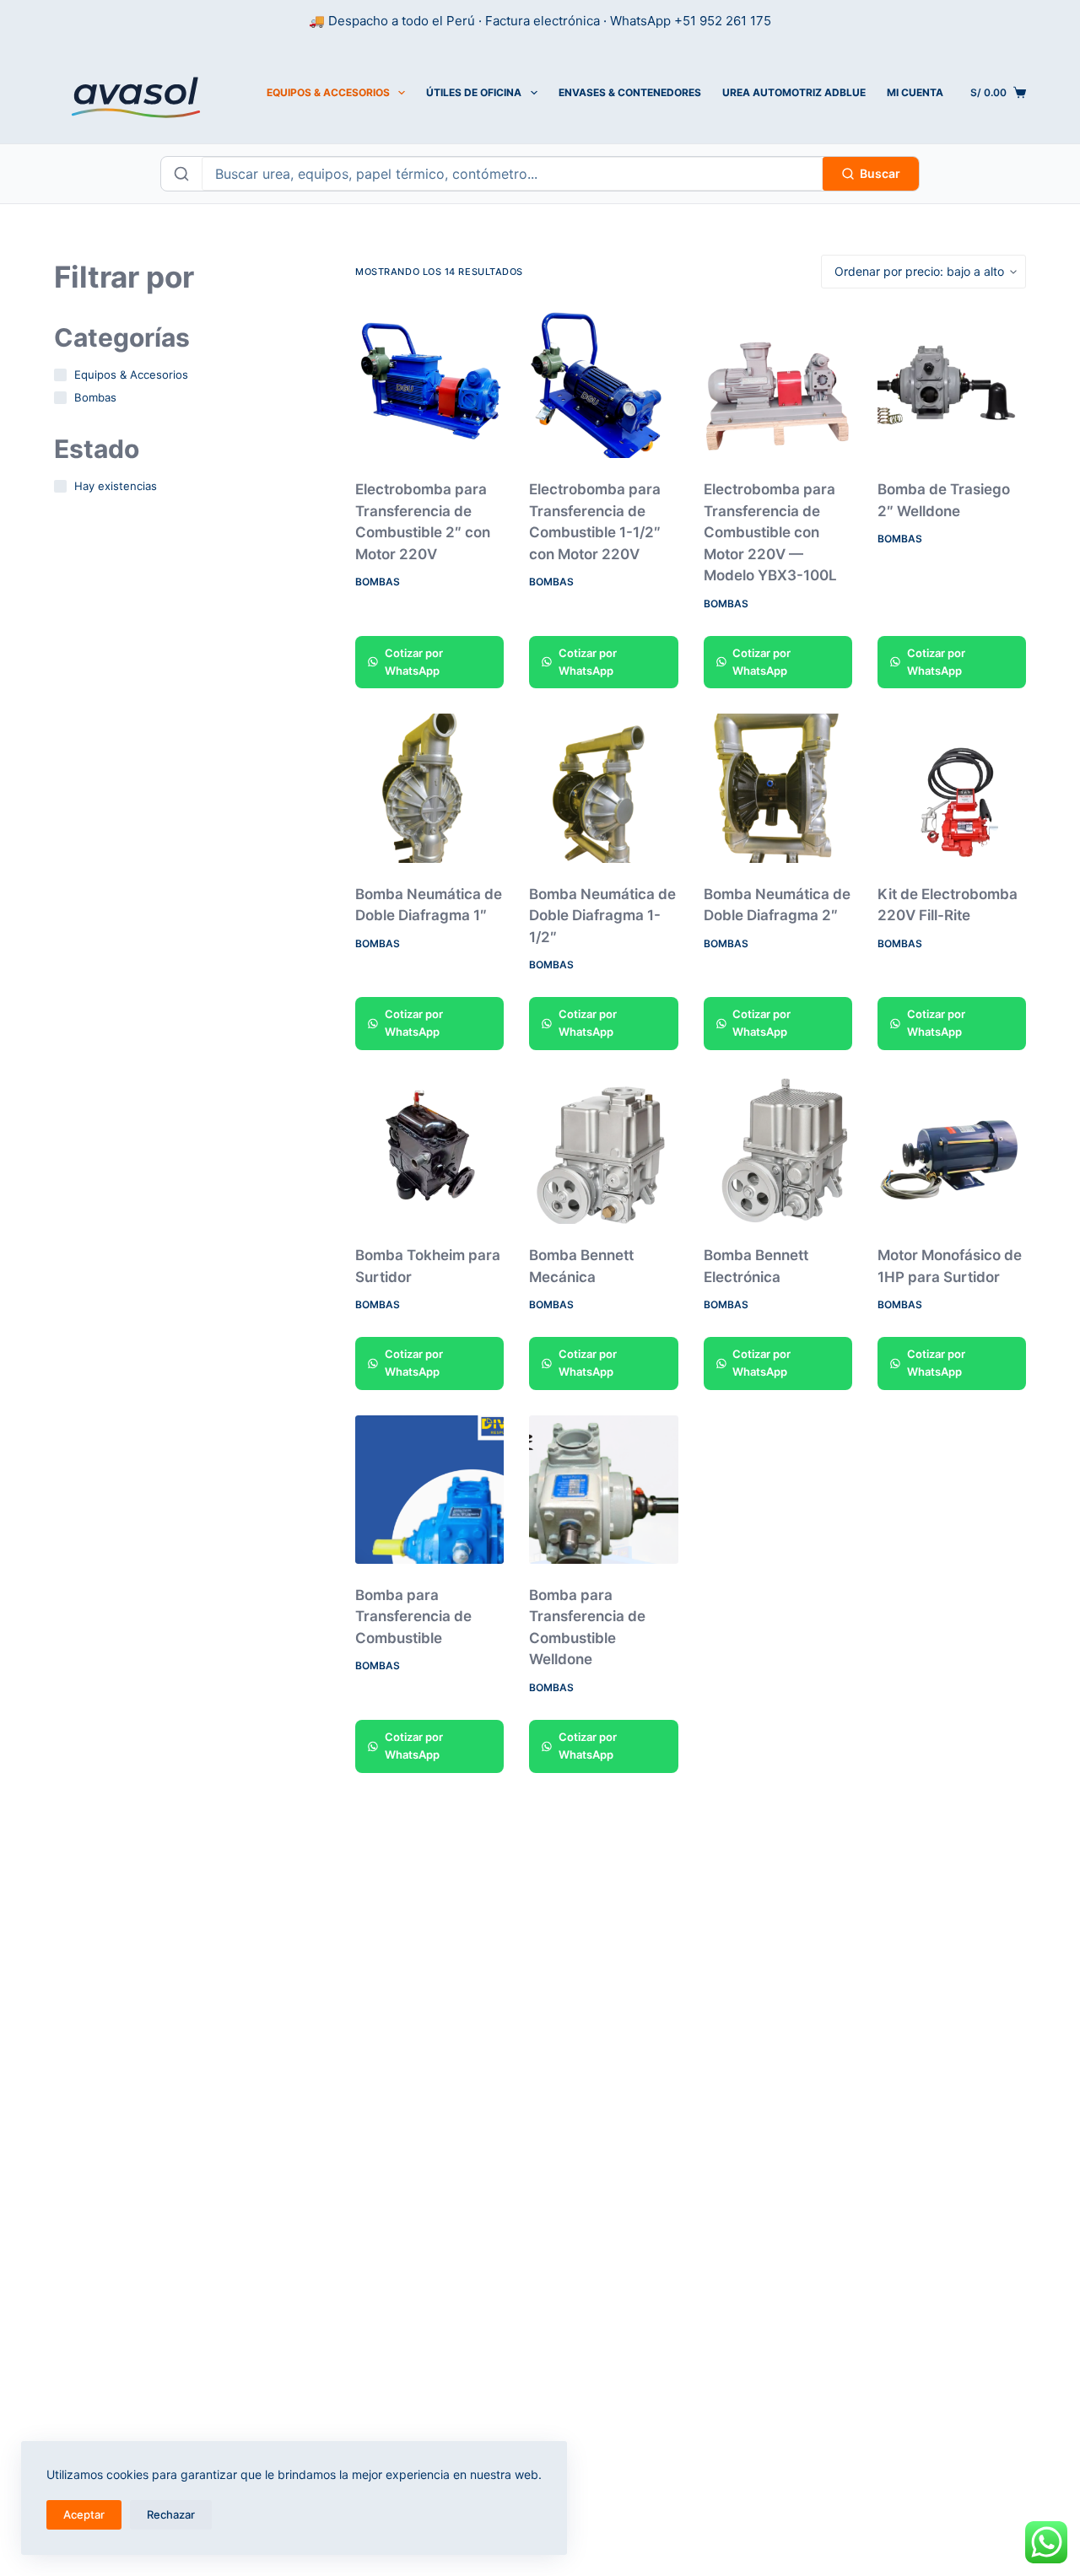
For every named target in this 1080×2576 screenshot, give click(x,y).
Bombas (378, 582)
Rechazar (171, 2514)
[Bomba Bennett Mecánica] (603, 1150)
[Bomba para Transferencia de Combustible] (429, 1490)
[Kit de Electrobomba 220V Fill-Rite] (952, 788)
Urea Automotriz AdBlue (794, 92)
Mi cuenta (915, 92)
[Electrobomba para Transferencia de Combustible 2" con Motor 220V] (429, 384)
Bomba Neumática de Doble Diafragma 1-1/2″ (602, 916)
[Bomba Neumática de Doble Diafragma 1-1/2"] (603, 788)
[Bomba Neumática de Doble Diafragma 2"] (778, 788)
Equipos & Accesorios (328, 92)
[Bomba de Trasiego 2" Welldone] (952, 384)
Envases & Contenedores (630, 92)
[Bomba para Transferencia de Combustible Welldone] (603, 1490)
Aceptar (84, 2514)
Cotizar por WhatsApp (414, 662)
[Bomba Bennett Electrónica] (778, 1150)
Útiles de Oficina (474, 92)
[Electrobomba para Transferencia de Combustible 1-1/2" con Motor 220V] (603, 384)
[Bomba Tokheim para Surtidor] (429, 1150)
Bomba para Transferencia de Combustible (413, 1617)
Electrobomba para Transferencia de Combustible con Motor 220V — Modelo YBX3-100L (770, 532)
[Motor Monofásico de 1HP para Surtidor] (952, 1150)
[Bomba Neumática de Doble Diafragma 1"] (429, 788)
